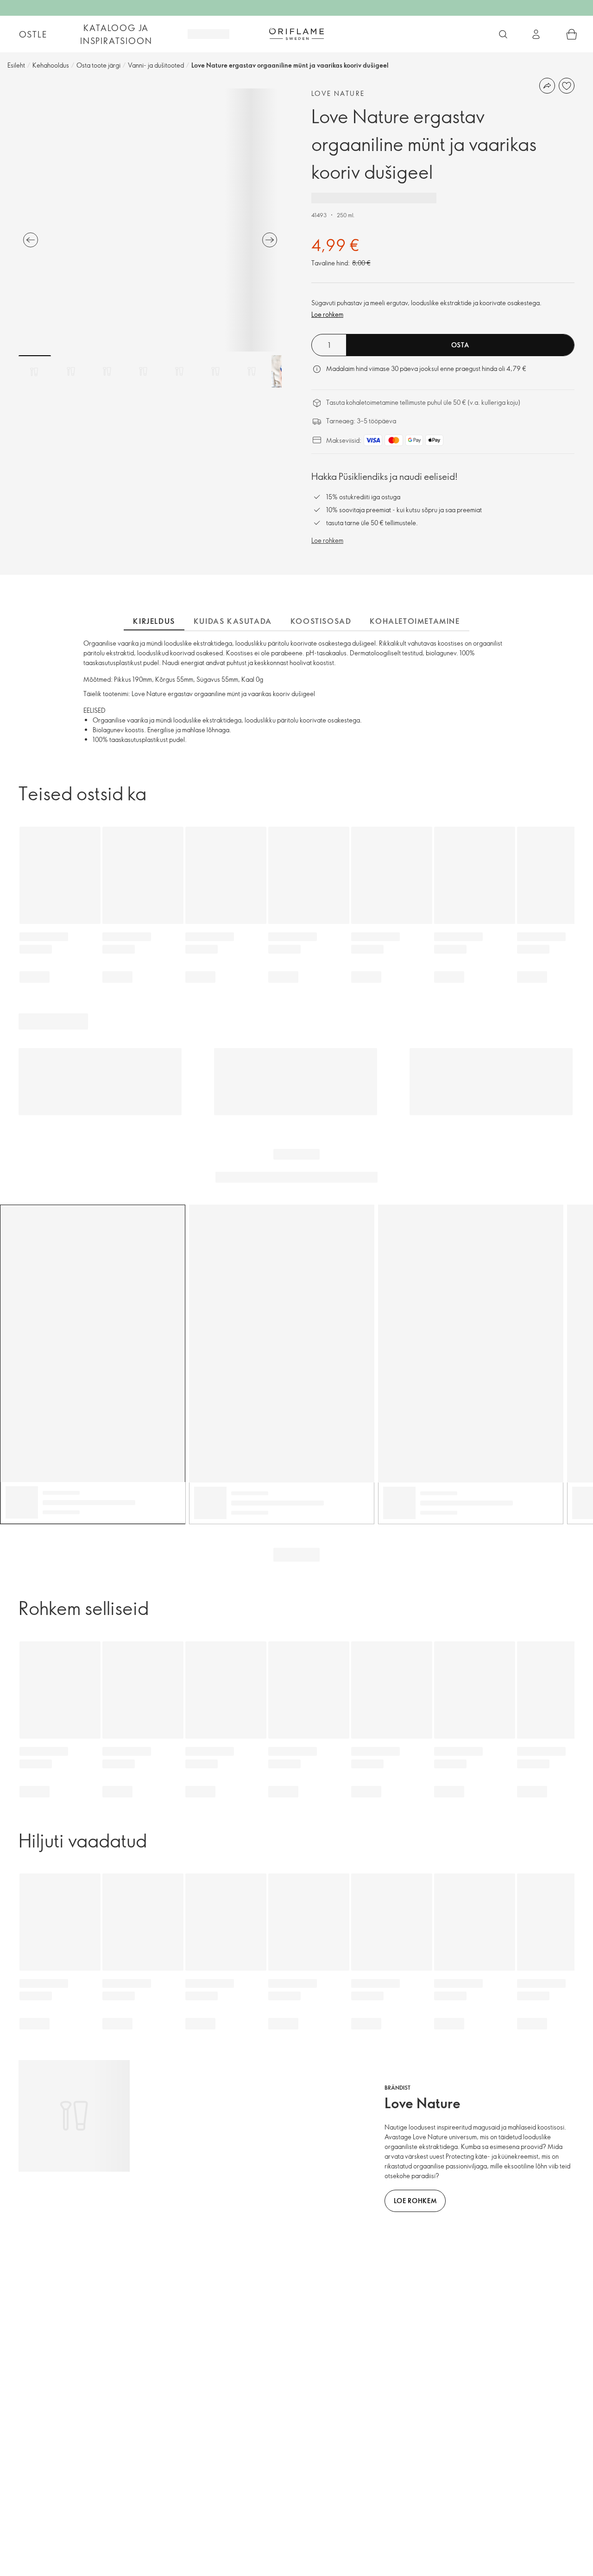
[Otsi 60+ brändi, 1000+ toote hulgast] (503, 34)
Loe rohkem (327, 314)
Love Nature (338, 93)
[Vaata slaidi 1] (35, 371)
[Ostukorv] (572, 34)
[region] (150, 220)
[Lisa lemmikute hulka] (567, 86)
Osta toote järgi (98, 65)
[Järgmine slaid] (270, 240)
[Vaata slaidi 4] (143, 371)
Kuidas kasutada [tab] (233, 621)
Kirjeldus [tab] (154, 621)
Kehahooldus (51, 65)
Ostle (33, 34)
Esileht (16, 65)
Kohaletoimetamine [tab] (415, 621)
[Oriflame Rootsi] (296, 34)
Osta (460, 345)
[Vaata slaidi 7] (252, 371)
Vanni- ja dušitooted (156, 65)
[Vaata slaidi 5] (179, 371)
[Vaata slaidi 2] (71, 371)
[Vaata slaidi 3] (107, 371)
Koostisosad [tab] (321, 621)
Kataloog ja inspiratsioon (116, 34)
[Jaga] (547, 86)
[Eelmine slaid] (31, 240)
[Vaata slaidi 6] (215, 371)
